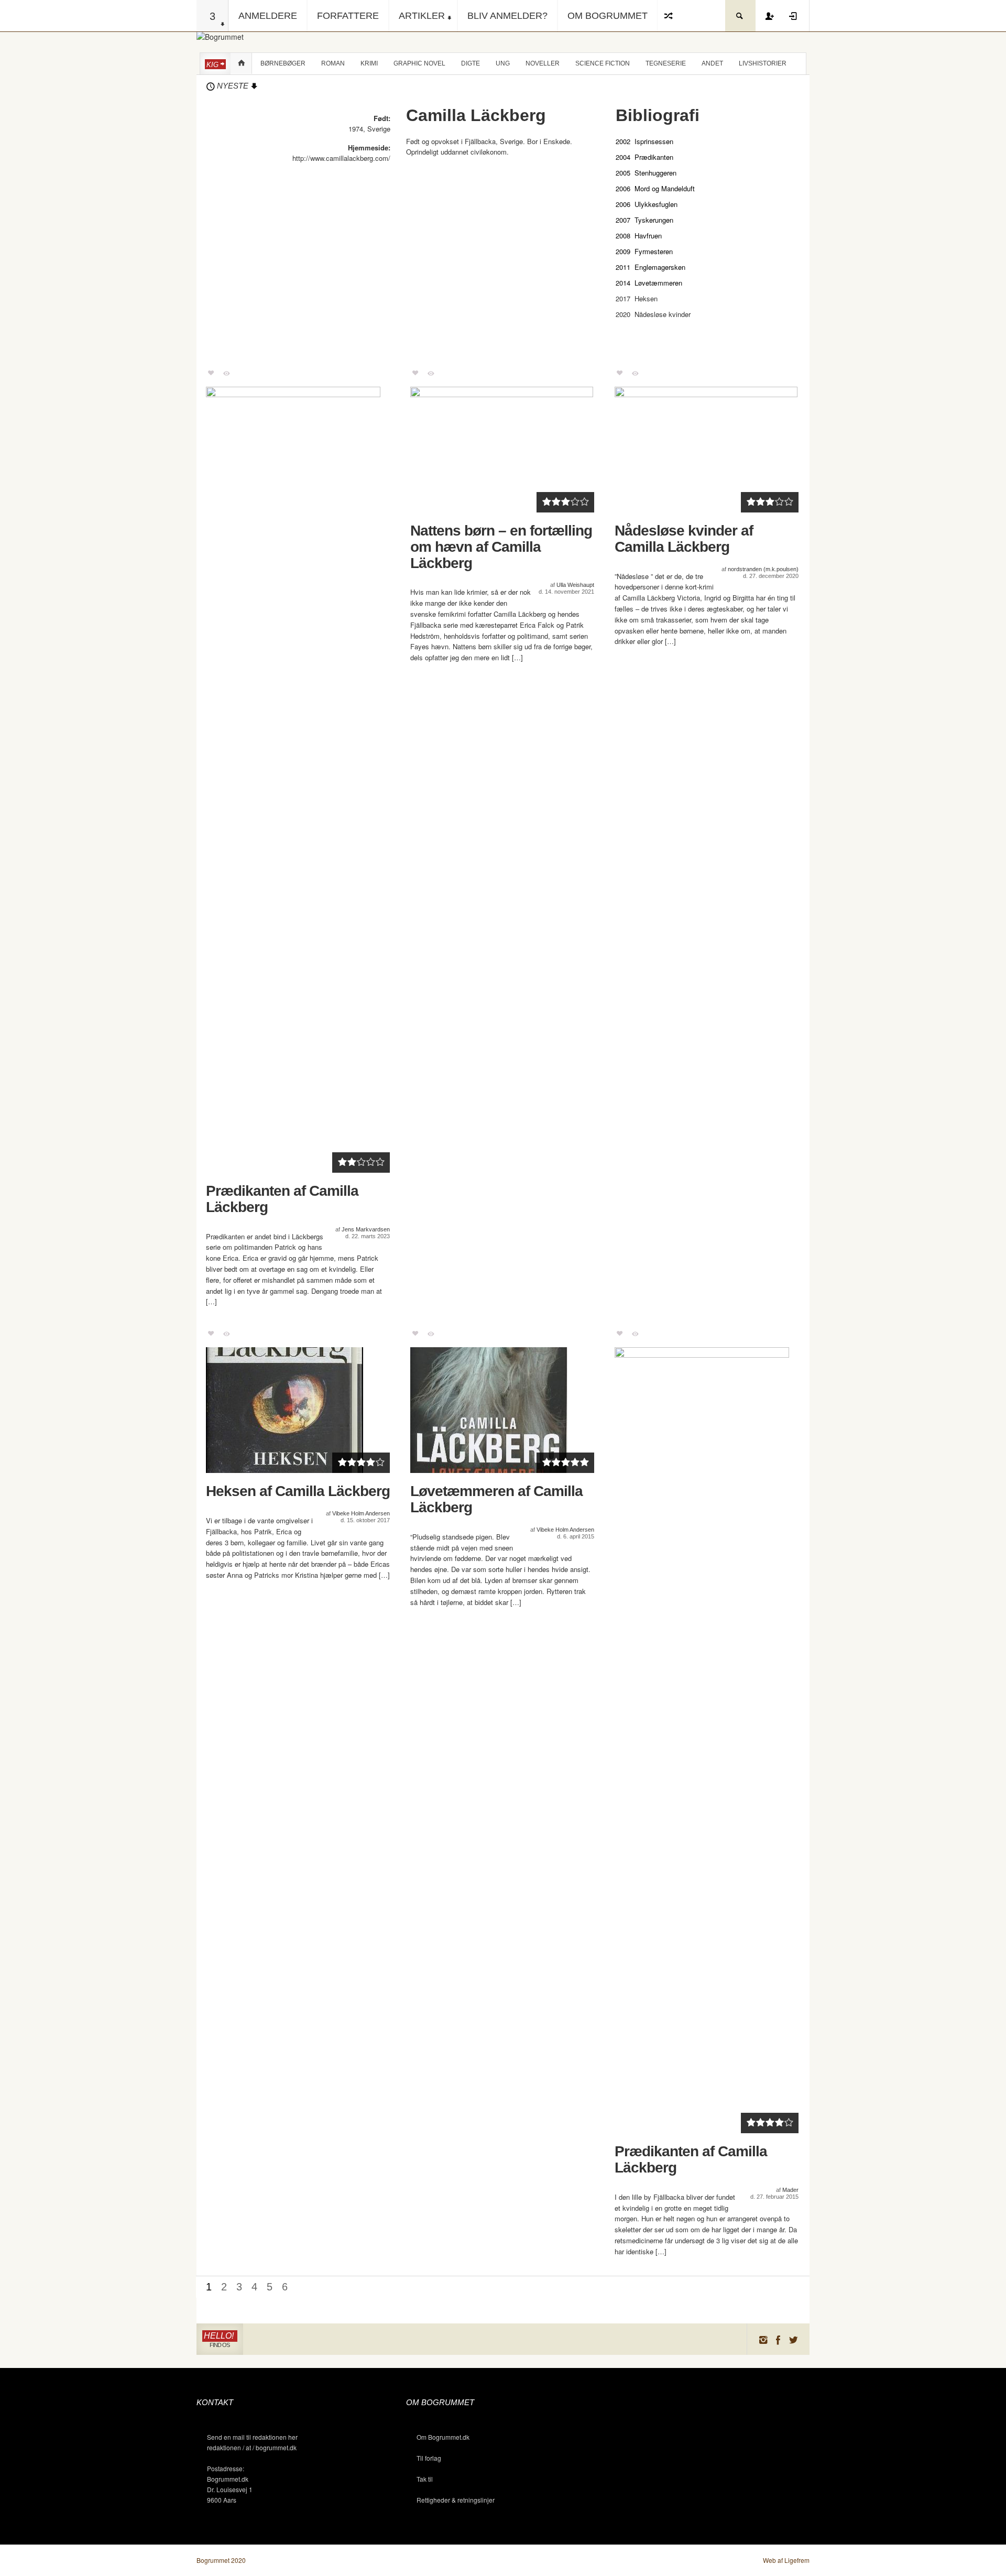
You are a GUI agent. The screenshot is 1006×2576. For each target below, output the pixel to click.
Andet (712, 63)
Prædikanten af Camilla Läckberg (282, 1199)
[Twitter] (794, 2339)
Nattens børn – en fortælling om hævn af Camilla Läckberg (501, 547)
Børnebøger (283, 63)
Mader (790, 2190)
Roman (333, 63)
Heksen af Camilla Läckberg (298, 1491)
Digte (471, 63)
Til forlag (429, 2458)
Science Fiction (603, 63)
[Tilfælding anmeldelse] (669, 16)
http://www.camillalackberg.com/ (341, 158)
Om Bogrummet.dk (443, 2437)
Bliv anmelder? (507, 16)
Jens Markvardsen (366, 1229)
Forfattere (348, 16)
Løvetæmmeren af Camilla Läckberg (496, 1499)
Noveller (543, 63)
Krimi (369, 63)
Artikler (422, 16)
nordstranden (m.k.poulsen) (763, 569)
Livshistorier (763, 63)
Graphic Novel (419, 63)
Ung (503, 63)
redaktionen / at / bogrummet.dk (252, 2447)
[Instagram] (763, 2339)
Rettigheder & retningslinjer (456, 2500)
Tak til (425, 2479)
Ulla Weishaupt (575, 585)
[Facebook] (778, 2339)
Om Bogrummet (608, 16)
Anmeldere (268, 16)
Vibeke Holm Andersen (361, 1513)
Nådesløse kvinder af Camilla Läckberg (684, 539)
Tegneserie (666, 63)
